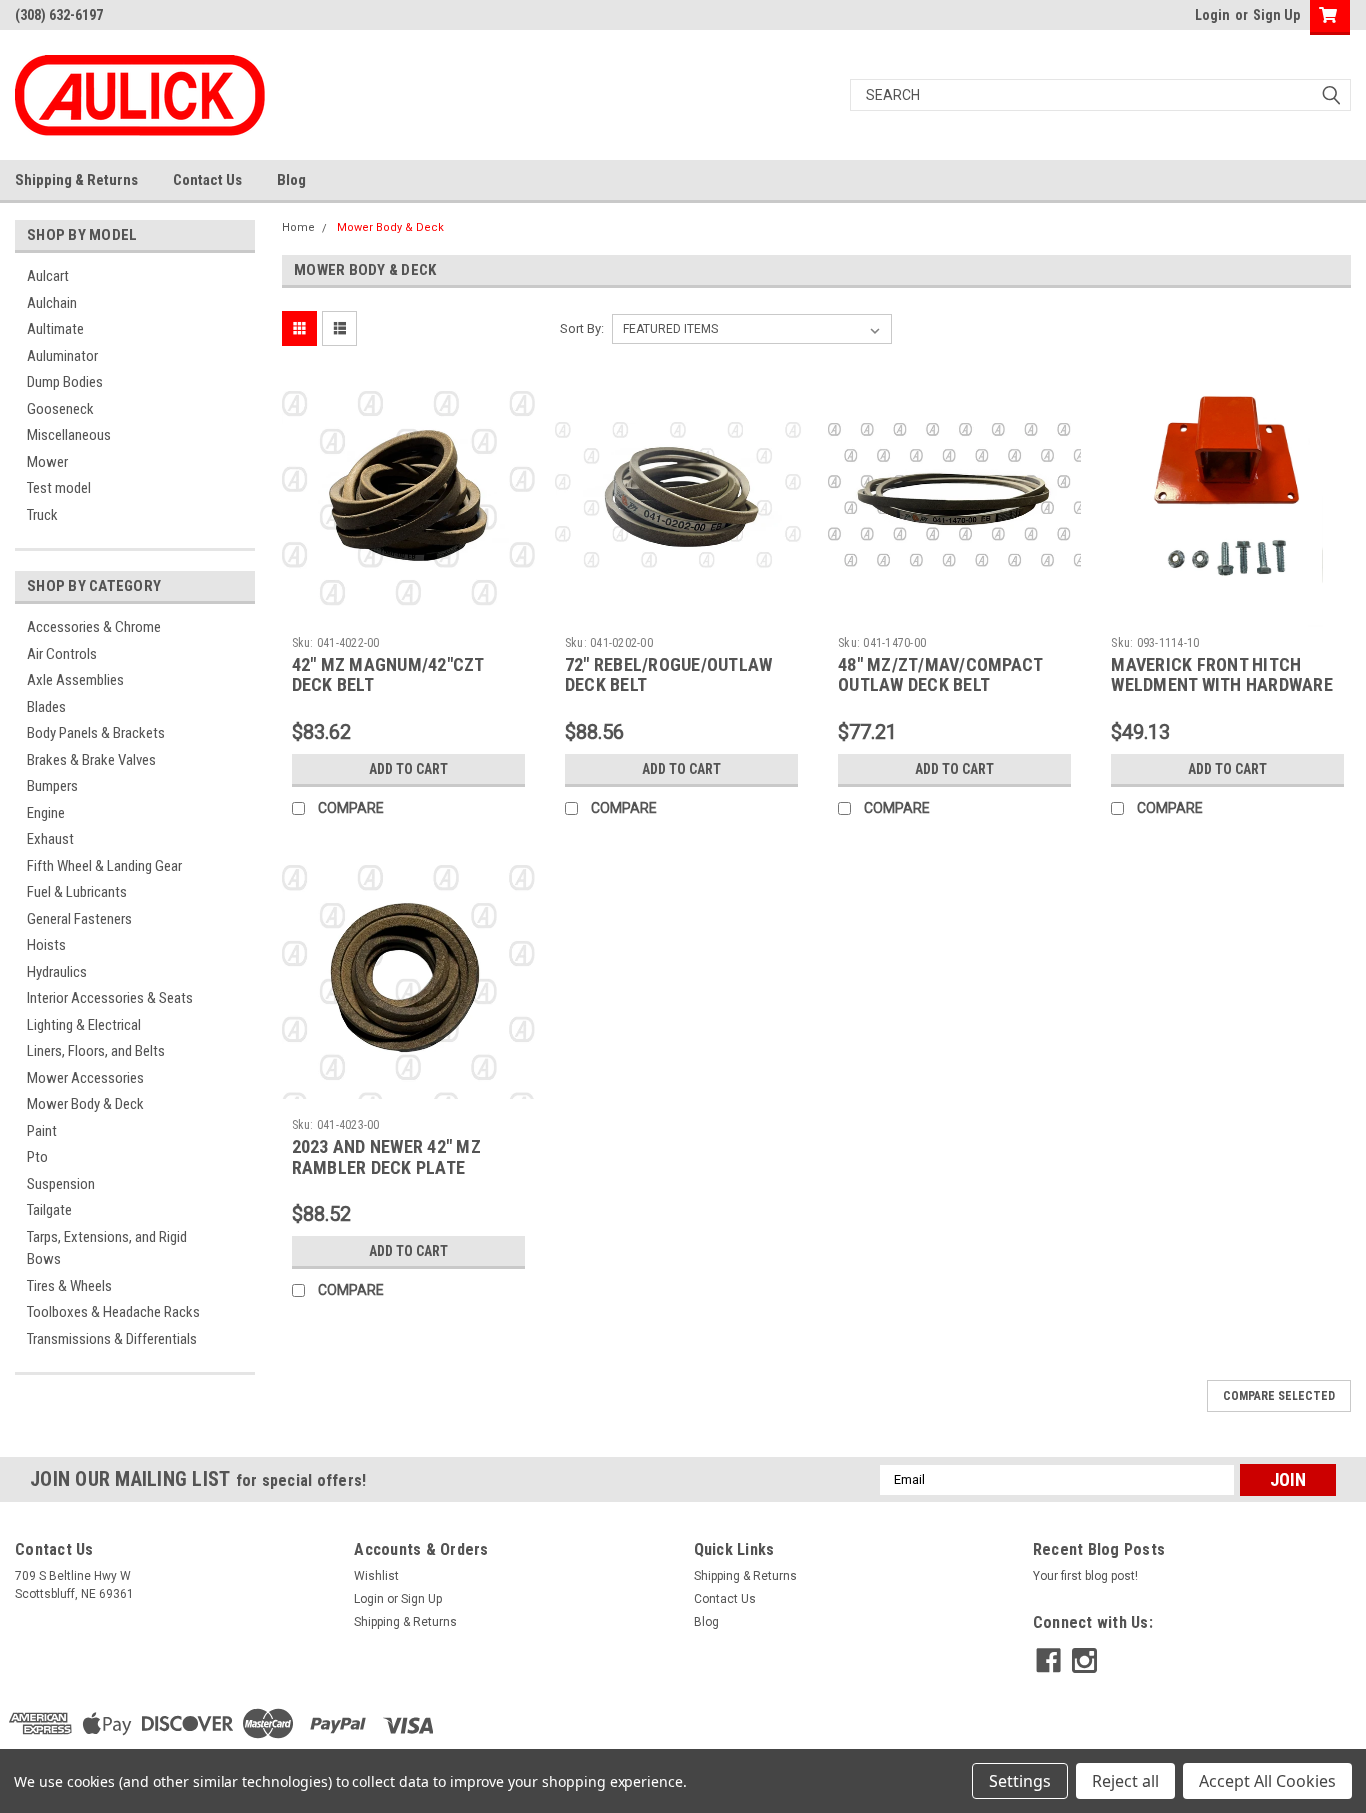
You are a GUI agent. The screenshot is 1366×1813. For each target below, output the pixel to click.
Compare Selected (1279, 1396)
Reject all (1125, 1781)
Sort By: (582, 328)
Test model (59, 488)
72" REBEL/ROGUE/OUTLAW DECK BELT (669, 675)
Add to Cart (408, 769)
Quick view (408, 612)
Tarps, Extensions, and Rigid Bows (107, 1248)
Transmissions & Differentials (112, 1339)
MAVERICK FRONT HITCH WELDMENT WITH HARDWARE (1222, 675)
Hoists (46, 945)
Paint (42, 1131)
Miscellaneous (69, 435)
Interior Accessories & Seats (110, 998)
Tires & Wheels (69, 1286)
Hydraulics (57, 972)
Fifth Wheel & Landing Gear (104, 866)
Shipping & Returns (76, 180)
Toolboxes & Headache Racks (113, 1312)
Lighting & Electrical (84, 1025)
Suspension (61, 1184)
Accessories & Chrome (94, 627)
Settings (1020, 1781)
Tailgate (49, 1210)
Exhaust (50, 839)
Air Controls (62, 654)
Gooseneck (60, 409)
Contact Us (207, 180)
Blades (46, 707)
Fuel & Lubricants (77, 892)
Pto (37, 1157)
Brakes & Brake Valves (91, 760)
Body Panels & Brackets (96, 733)
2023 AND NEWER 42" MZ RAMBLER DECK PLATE (386, 1157)
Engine (46, 813)
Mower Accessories (85, 1078)
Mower (47, 462)
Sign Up (1276, 15)
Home (298, 227)
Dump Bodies (65, 382)
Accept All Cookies (1267, 1781)
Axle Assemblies (75, 680)
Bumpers (52, 786)
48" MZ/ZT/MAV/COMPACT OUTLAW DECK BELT (940, 675)
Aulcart (48, 276)
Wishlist (376, 1576)
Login (1212, 15)
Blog (291, 180)
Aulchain (52, 303)
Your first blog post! (1085, 1576)
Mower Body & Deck (85, 1104)
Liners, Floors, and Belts (96, 1051)
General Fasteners (79, 919)
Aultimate (55, 329)
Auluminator (62, 356)
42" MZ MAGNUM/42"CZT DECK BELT (388, 675)
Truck (42, 515)
